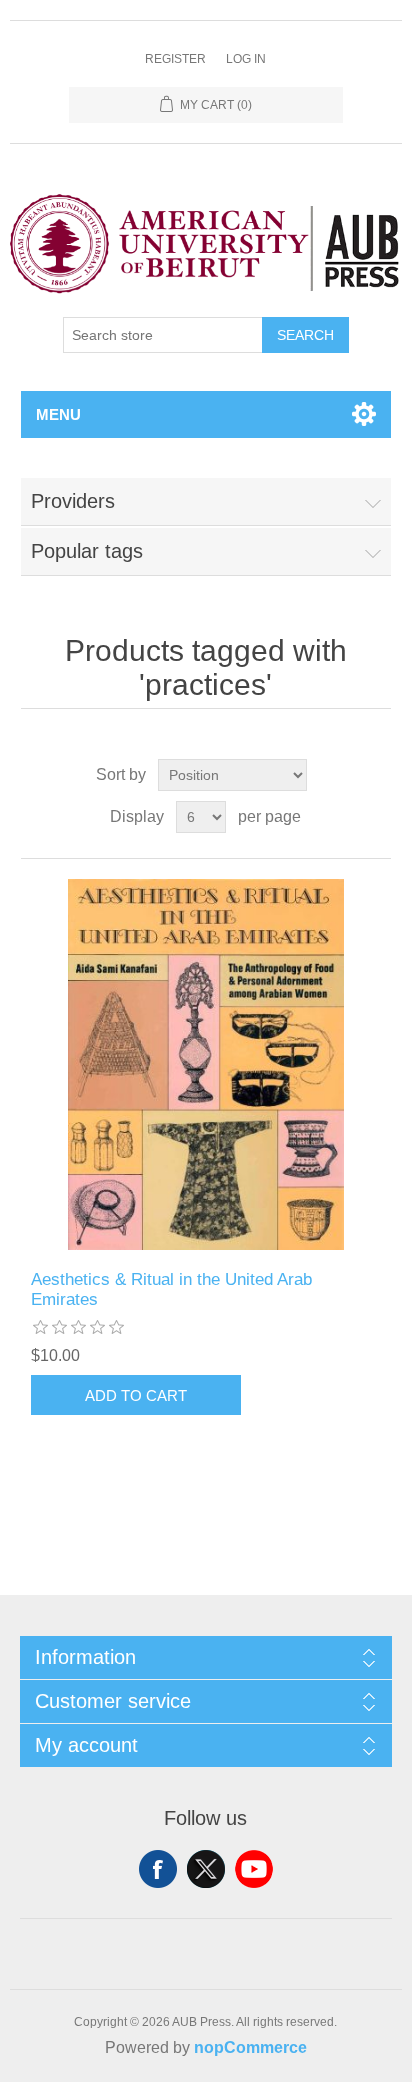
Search (305, 335)
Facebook (158, 1869)
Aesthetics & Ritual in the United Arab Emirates (171, 1289)
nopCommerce (250, 2047)
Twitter (206, 1869)
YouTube (254, 1869)
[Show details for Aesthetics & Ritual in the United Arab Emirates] (206, 1064)
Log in (246, 59)
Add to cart (136, 1395)
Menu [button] (58, 414)
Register (175, 59)
